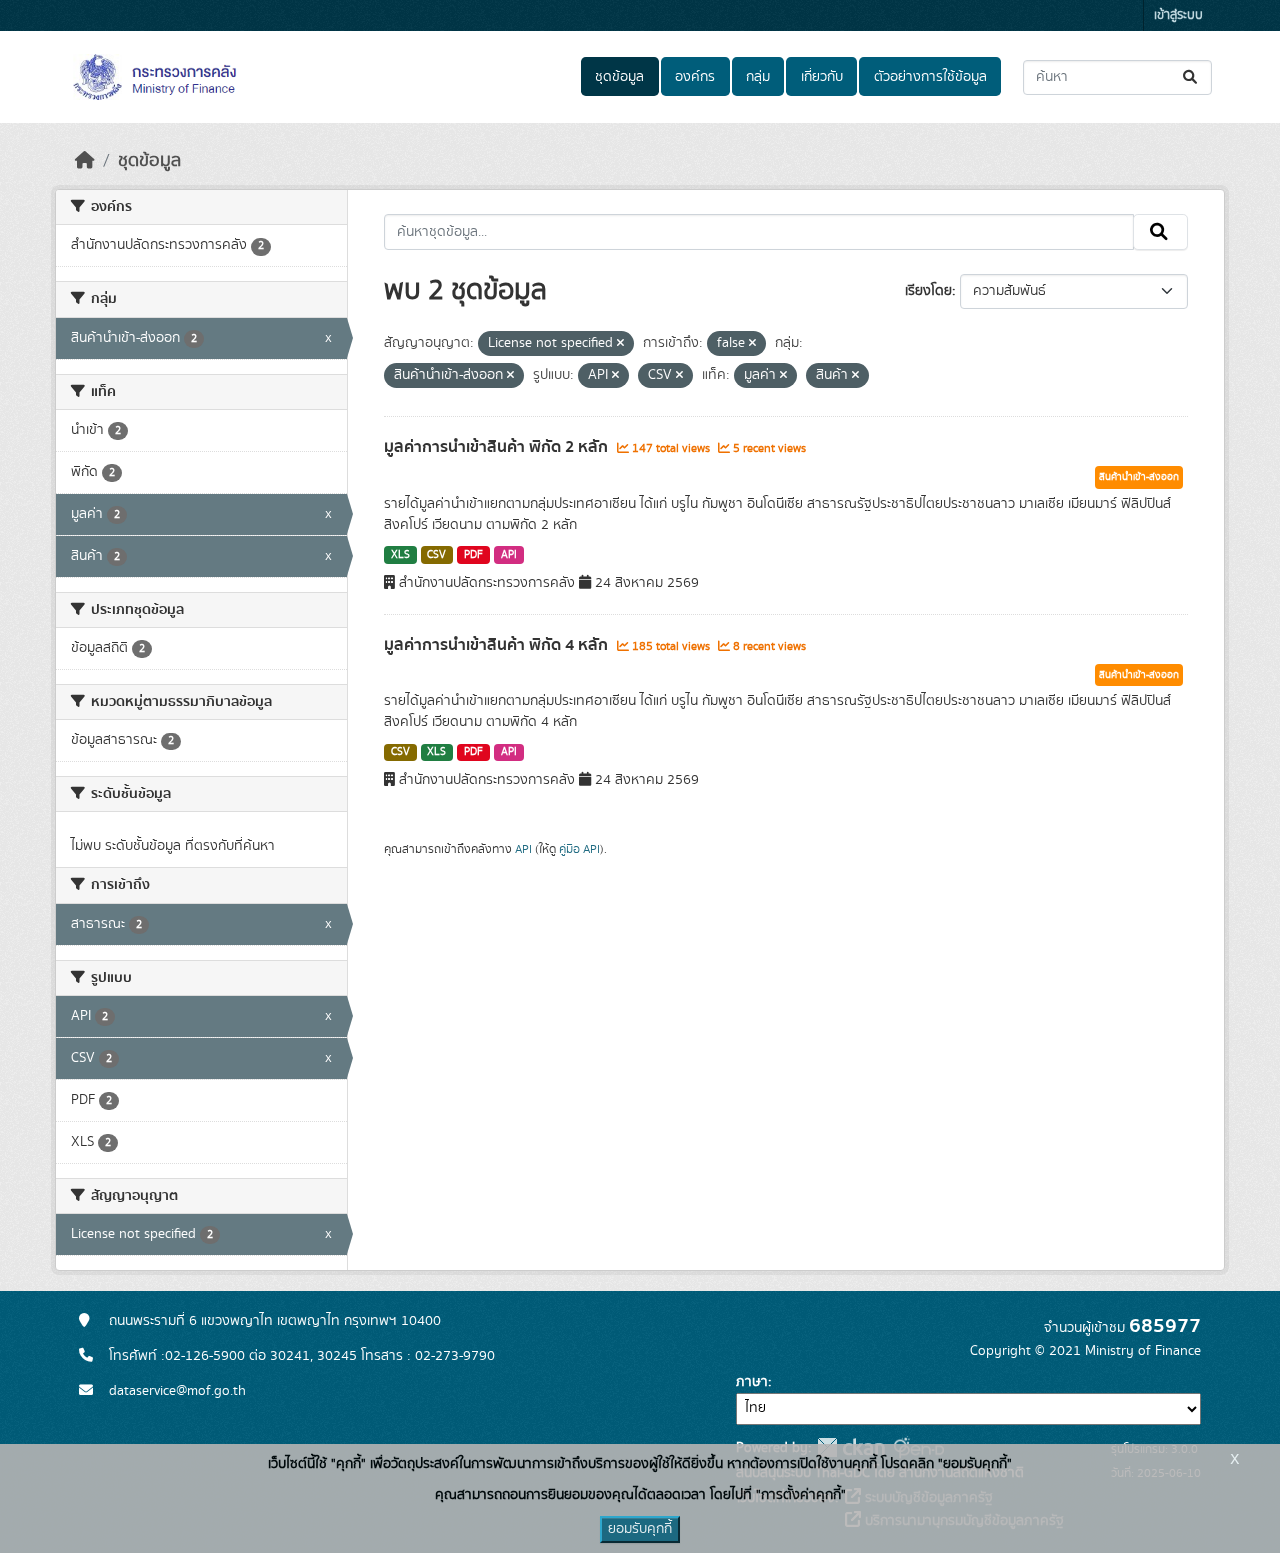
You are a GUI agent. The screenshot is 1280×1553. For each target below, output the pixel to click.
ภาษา (752, 1382)
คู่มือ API (579, 849)
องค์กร (695, 77)
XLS (400, 555)
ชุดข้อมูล (619, 77)
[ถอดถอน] (620, 344)
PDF (473, 555)
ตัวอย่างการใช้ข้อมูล (930, 77)
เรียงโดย (928, 291)
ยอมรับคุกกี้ (640, 1529)
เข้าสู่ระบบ (1178, 15)
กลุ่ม (758, 77)
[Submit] (1191, 77)
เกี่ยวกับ (822, 77)
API (509, 555)
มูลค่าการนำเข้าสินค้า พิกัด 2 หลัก (498, 447)
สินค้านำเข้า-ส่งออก (1139, 477)
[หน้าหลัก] (85, 161)
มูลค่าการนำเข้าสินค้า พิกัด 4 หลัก (498, 645)
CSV (436, 555)
